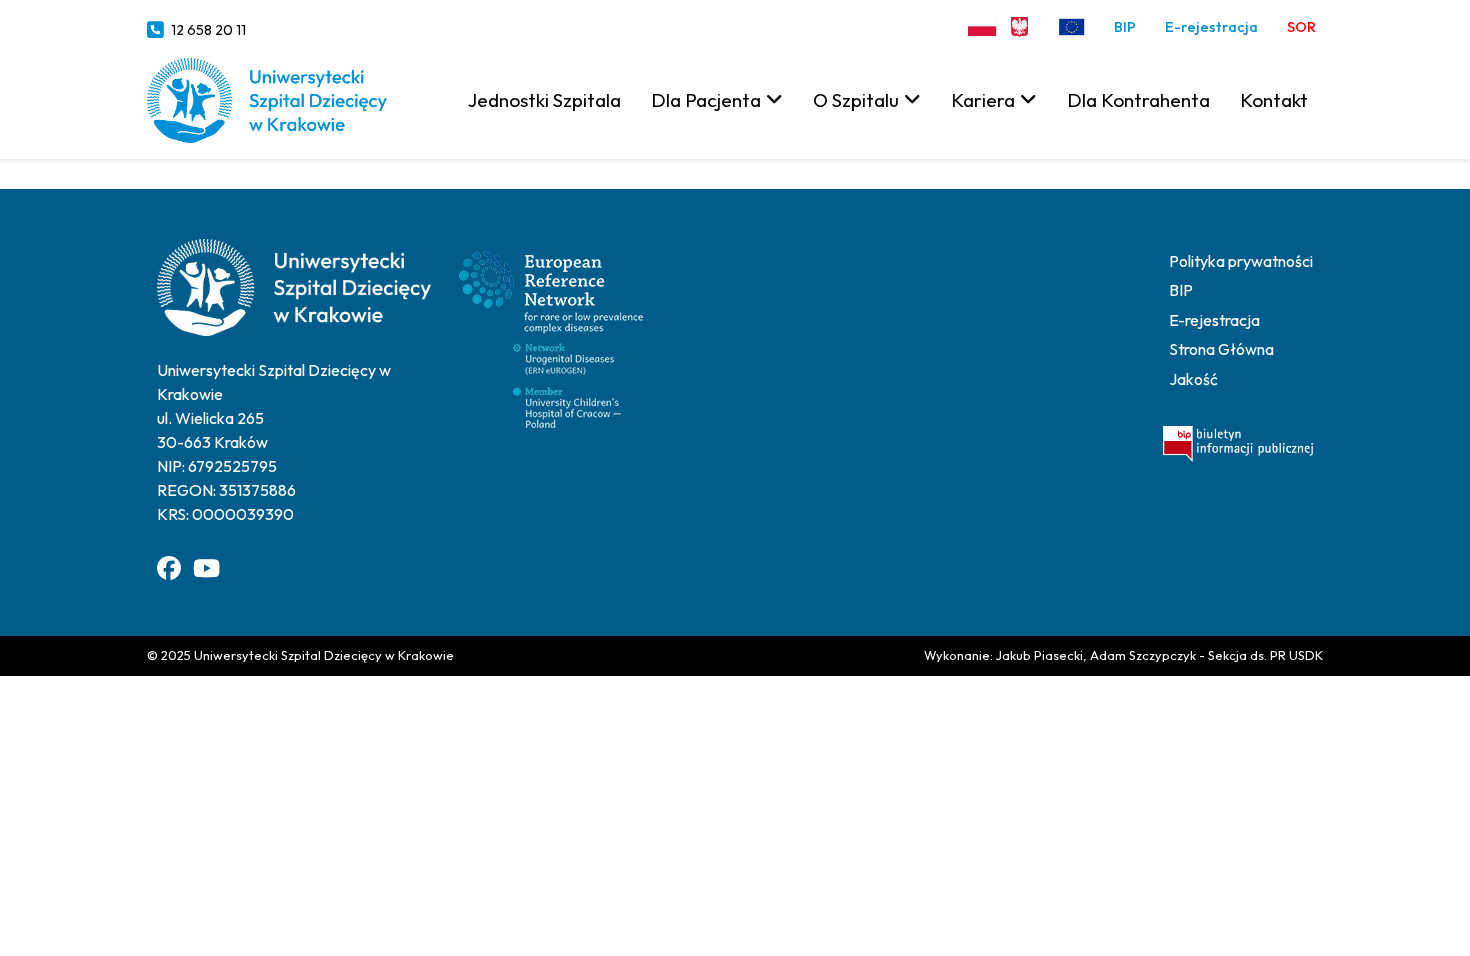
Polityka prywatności (1241, 261)
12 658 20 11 (208, 30)
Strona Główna (1221, 349)
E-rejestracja (1211, 27)
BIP (1125, 27)
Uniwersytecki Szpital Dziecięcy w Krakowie (324, 655)
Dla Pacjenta (706, 100)
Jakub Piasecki (1039, 655)
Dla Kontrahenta (1138, 100)
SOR (1301, 27)
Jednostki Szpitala (544, 100)
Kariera (983, 100)
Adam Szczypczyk (1143, 655)
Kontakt (1274, 100)
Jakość (1193, 379)
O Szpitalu (856, 100)
